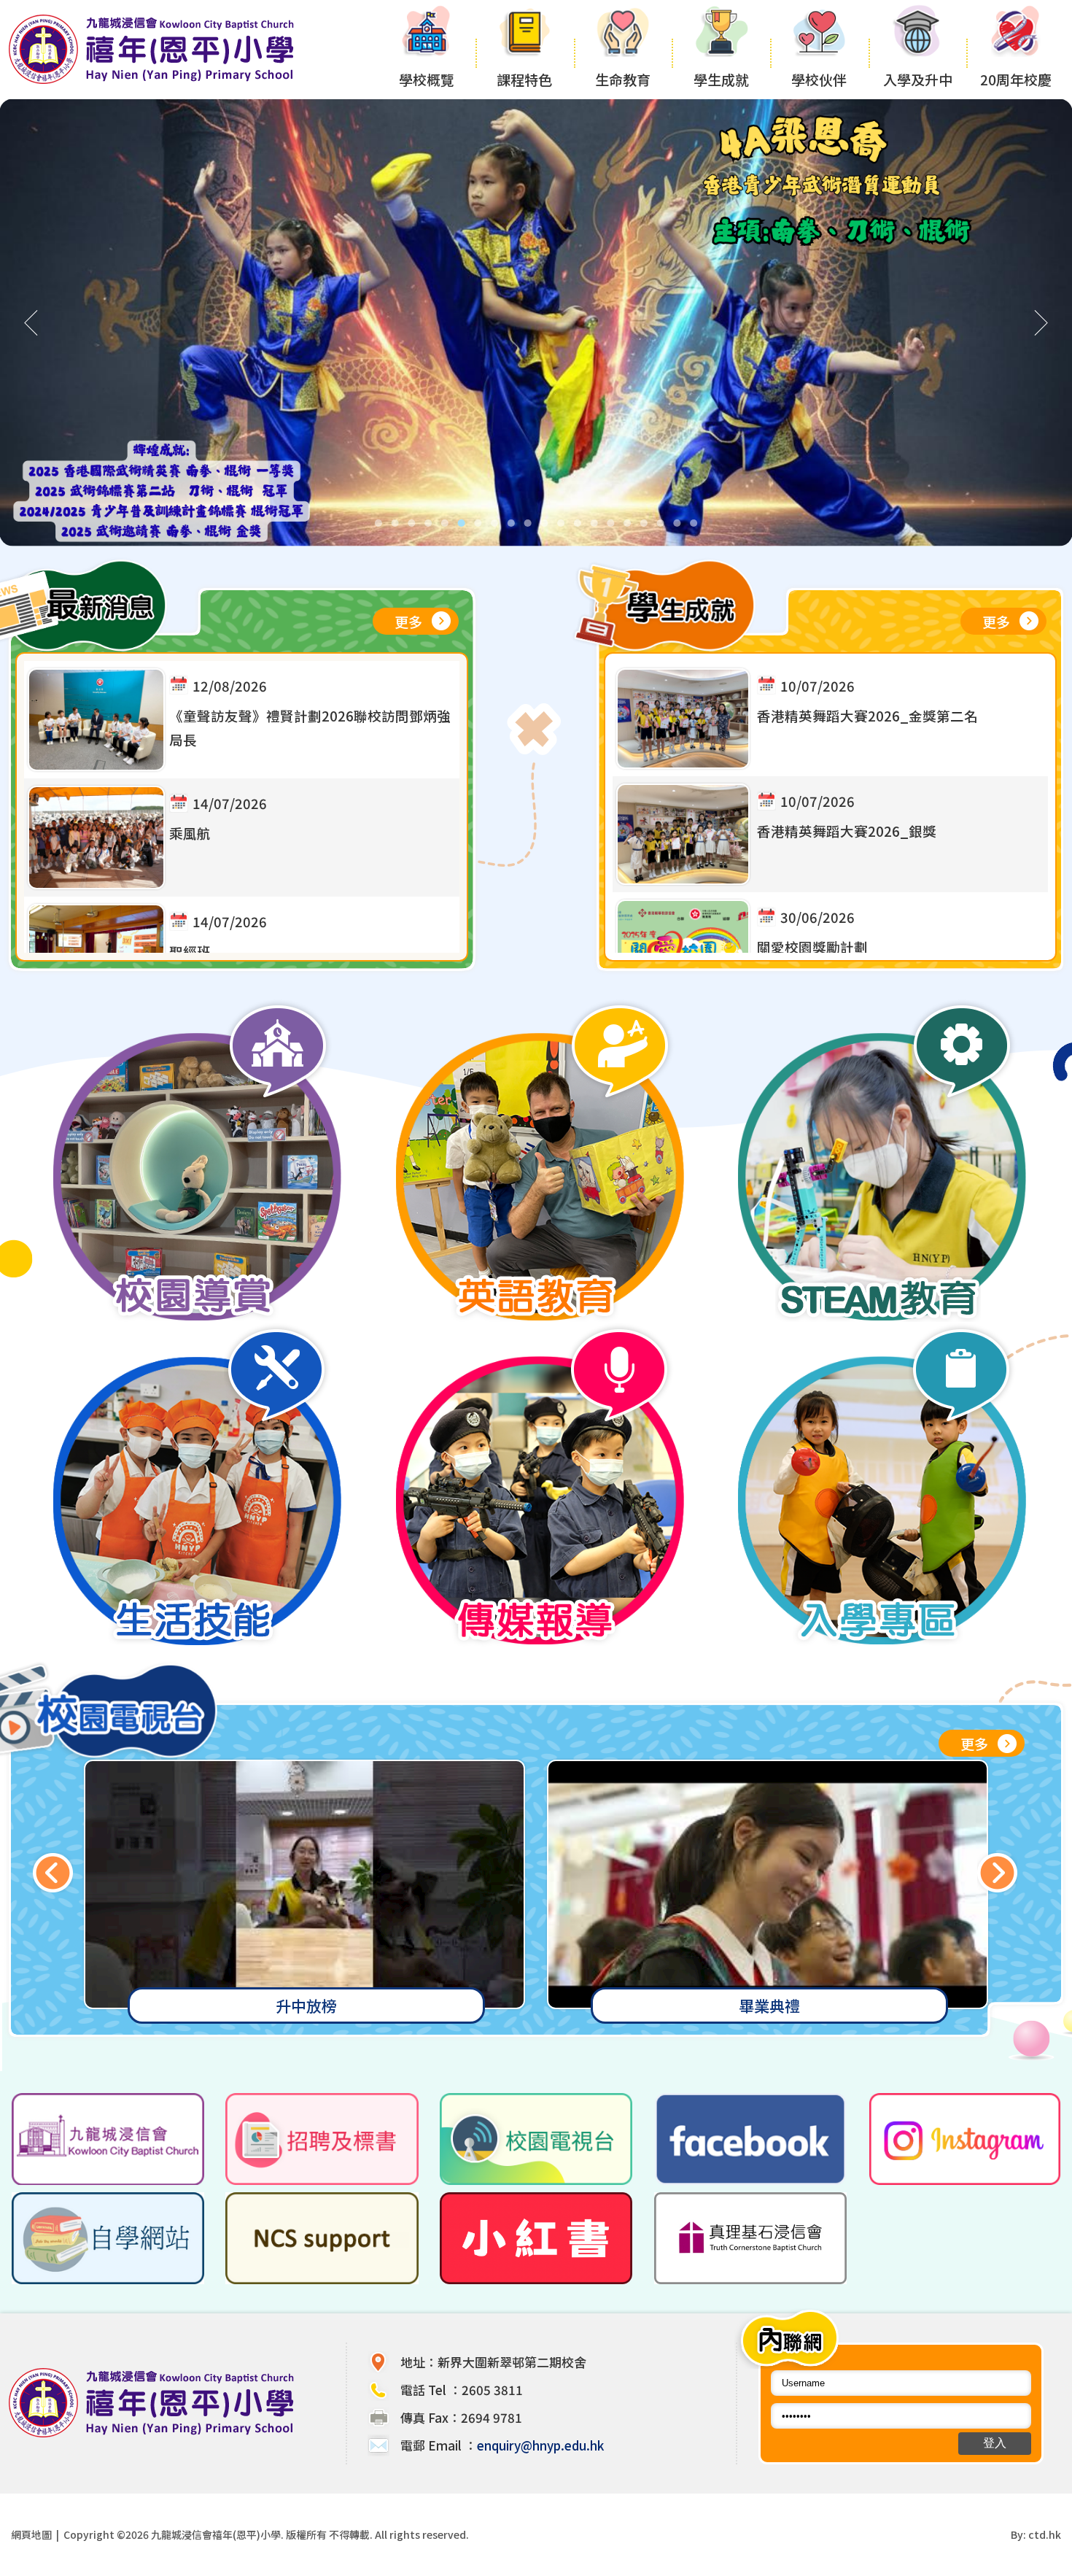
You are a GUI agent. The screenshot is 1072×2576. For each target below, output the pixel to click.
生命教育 (623, 79)
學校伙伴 (819, 79)
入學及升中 (918, 79)
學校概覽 (427, 79)
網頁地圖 (31, 2534)
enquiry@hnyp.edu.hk (540, 2445)
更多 (408, 621)
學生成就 (721, 79)
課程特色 (524, 79)
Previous (53, 1872)
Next (997, 1872)
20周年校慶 (1016, 79)
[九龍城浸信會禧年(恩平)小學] (155, 82)
